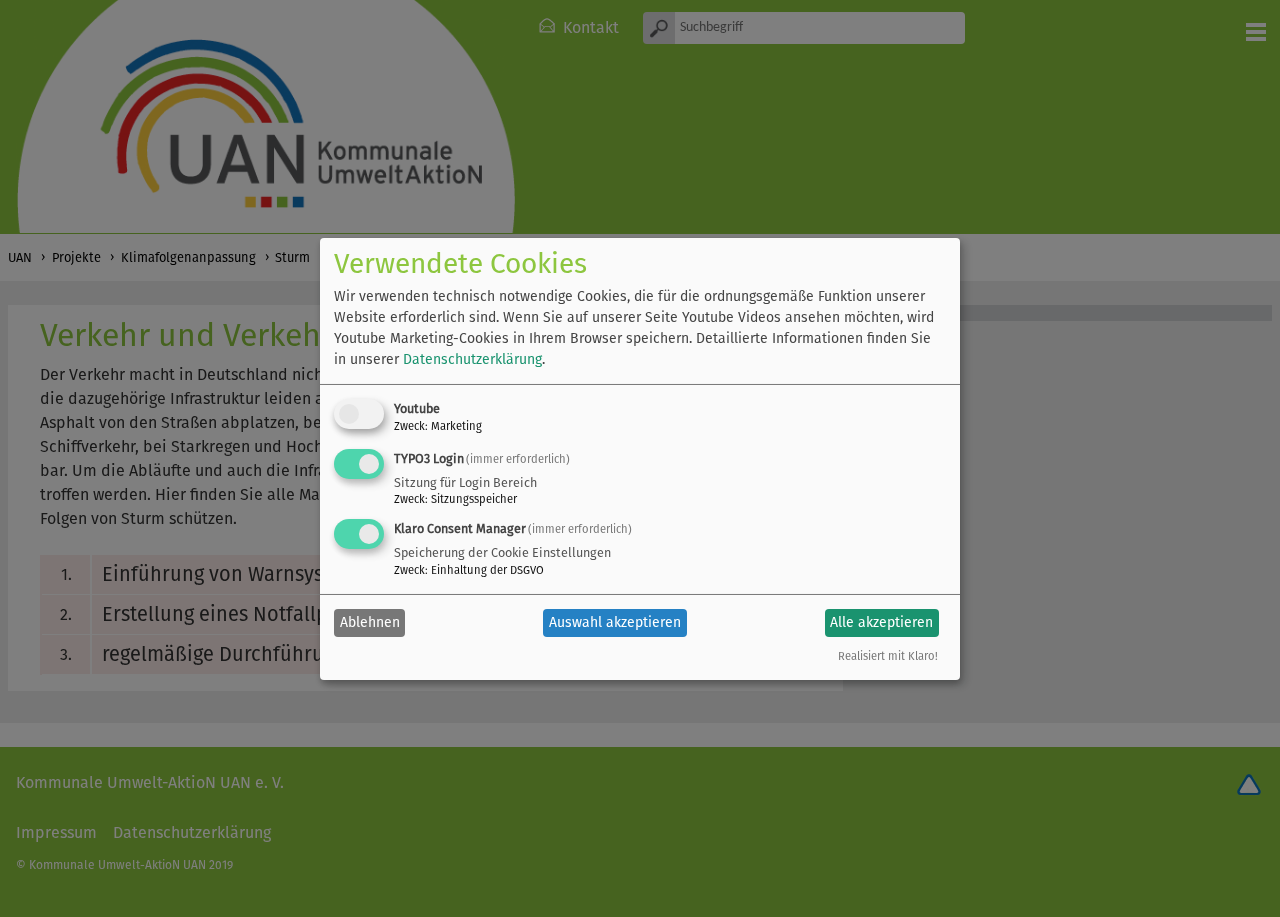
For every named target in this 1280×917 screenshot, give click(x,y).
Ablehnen (370, 622)
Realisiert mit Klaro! (888, 656)
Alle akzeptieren (881, 622)
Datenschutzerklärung (472, 359)
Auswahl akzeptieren (615, 622)
